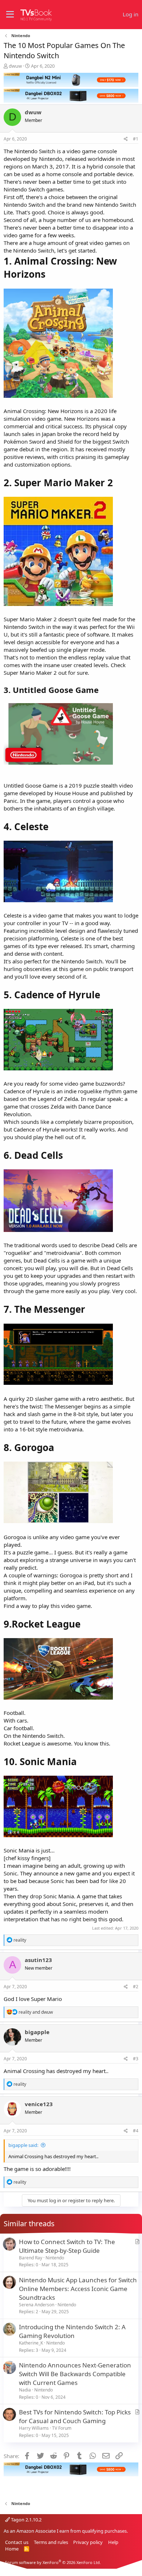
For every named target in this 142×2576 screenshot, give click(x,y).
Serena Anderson (37, 2305)
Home (12, 2549)
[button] (10, 15)
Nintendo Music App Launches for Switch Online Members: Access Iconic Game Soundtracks (78, 2289)
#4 (136, 2131)
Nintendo (55, 2258)
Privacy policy (88, 2542)
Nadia (25, 2390)
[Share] (126, 139)
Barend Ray (31, 2258)
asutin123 (38, 1960)
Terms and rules (51, 2542)
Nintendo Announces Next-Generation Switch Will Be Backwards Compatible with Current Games (75, 2374)
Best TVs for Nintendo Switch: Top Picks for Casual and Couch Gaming (75, 2416)
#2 (136, 1987)
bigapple (37, 2032)
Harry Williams (34, 2428)
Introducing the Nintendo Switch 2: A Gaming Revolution (72, 2331)
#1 (136, 139)
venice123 (39, 2104)
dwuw (15, 66)
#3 (136, 2059)
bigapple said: (23, 2145)
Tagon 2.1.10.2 (26, 2520)
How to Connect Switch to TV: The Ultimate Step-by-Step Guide (67, 2246)
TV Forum (62, 2428)
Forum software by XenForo (53, 2562)
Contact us (17, 2542)
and (36, 2012)
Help (113, 2542)
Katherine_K (31, 2343)
